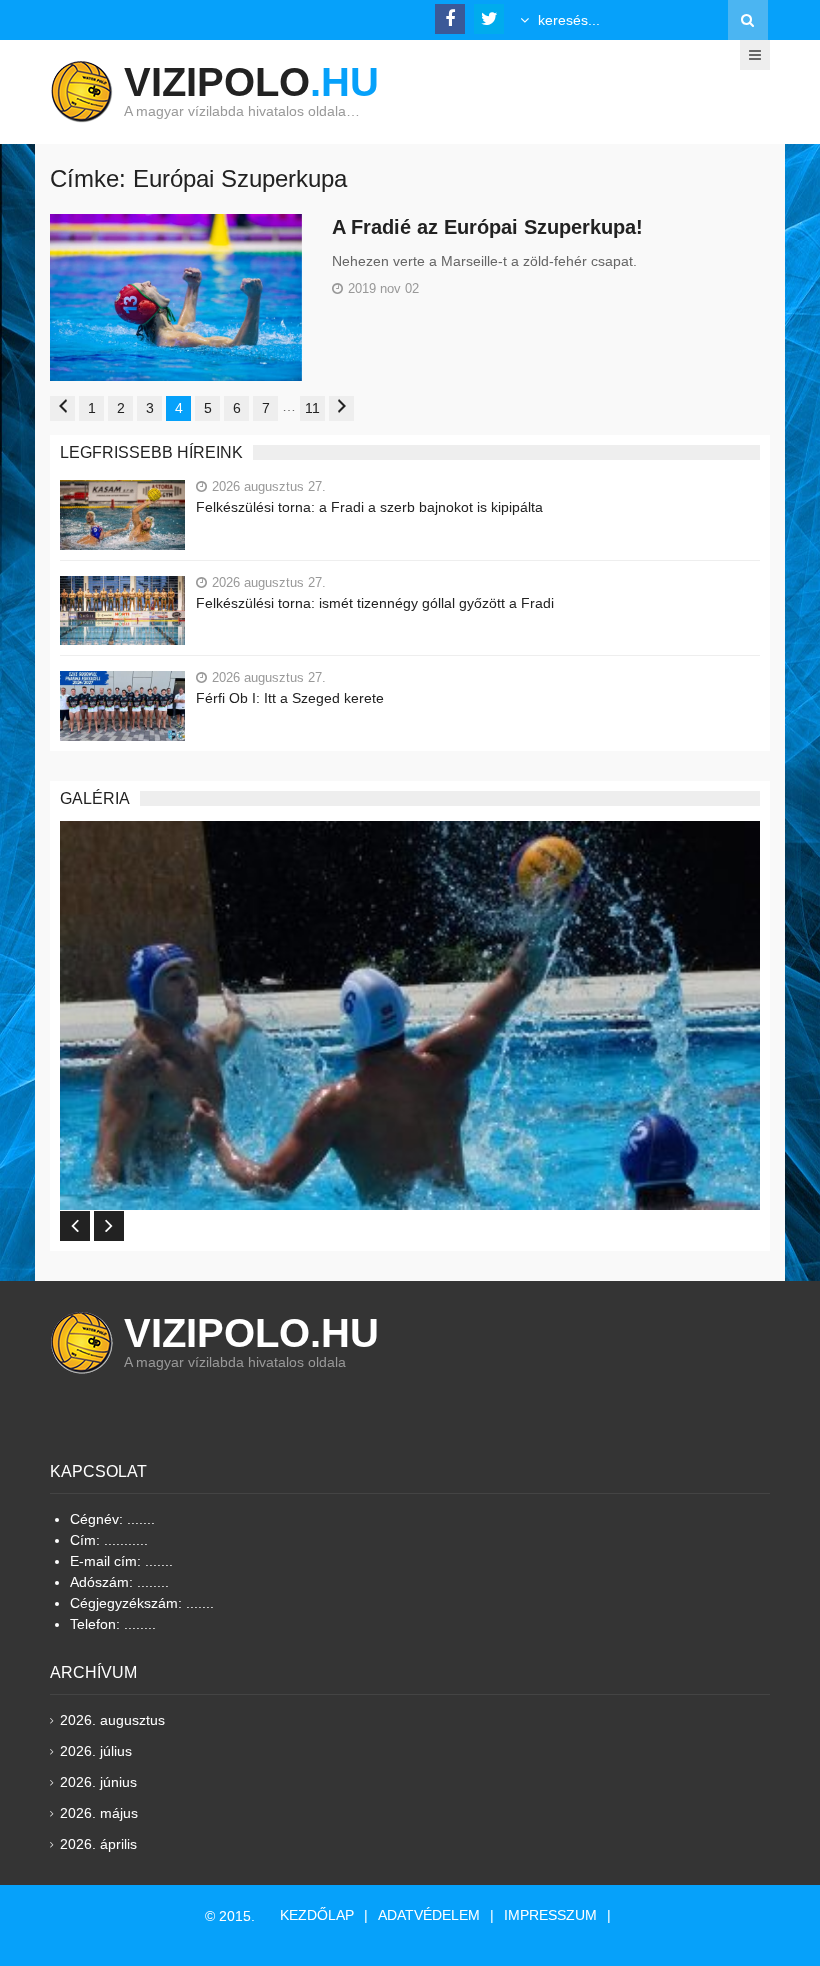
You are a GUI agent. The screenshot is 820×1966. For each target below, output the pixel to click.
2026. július (96, 1751)
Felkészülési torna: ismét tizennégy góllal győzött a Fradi (375, 603)
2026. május (99, 1813)
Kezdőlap (317, 1915)
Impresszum (550, 1915)
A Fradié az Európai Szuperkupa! (487, 227)
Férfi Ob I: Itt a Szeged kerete (290, 698)
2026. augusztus (112, 1720)
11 (312, 408)
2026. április (98, 1844)
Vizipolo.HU (251, 1333)
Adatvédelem (429, 1915)
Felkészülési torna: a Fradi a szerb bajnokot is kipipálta (369, 507)
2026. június (98, 1782)
